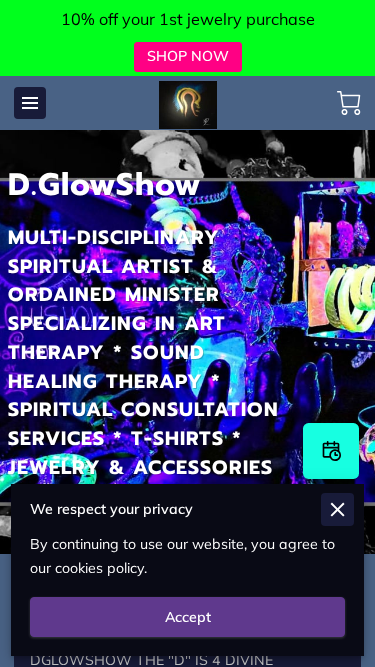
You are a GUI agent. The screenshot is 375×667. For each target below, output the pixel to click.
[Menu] (30, 103)
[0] (349, 103)
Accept (188, 617)
